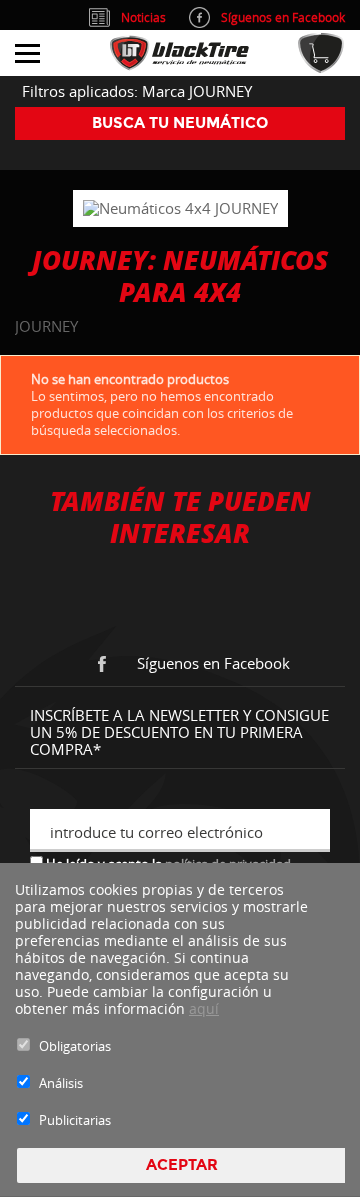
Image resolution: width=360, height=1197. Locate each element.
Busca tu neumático (180, 123)
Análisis (61, 1083)
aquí (204, 1008)
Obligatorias (75, 1046)
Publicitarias (75, 1120)
